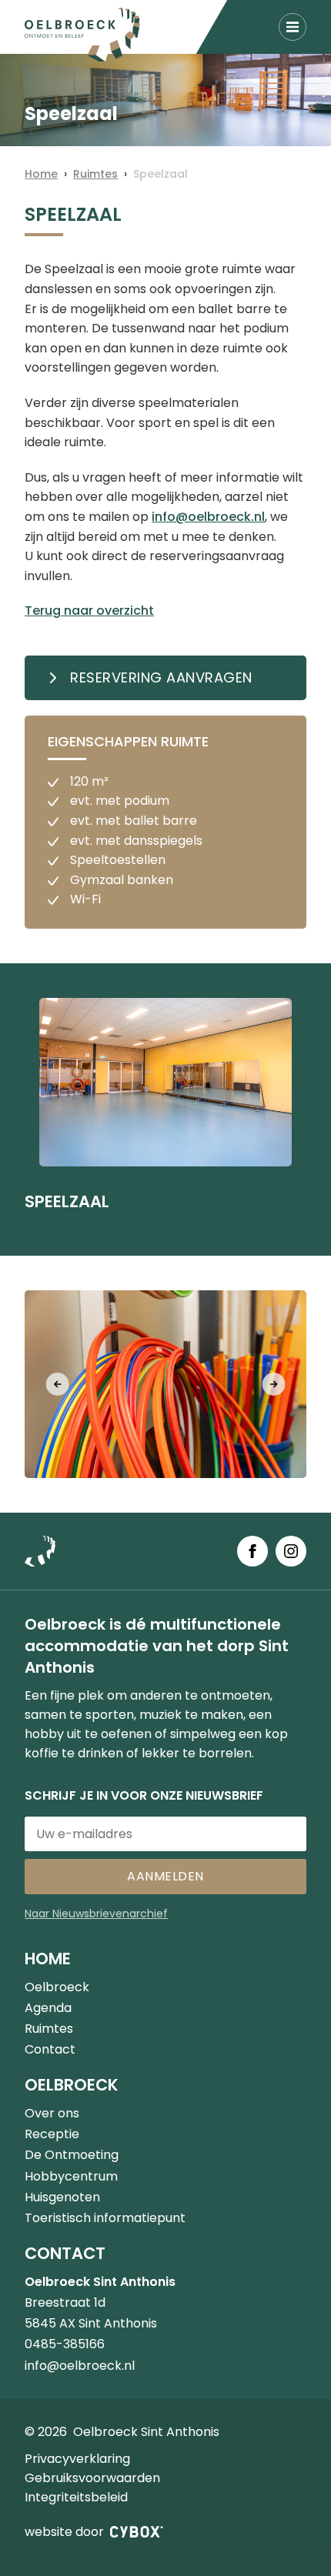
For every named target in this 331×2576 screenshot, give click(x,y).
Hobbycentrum (71, 2176)
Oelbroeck (57, 1987)
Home (41, 174)
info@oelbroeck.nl (208, 517)
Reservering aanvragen (161, 677)
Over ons (52, 2113)
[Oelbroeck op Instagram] (291, 1551)
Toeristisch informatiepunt (105, 2218)
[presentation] (58, 1384)
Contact (50, 2049)
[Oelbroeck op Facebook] (252, 1551)
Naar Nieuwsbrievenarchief (96, 1914)
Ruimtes (95, 174)
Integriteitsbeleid (76, 2497)
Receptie (52, 2134)
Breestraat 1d (65, 2302)
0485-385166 (65, 2344)
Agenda (48, 2008)
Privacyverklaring (77, 2459)
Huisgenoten (62, 2197)
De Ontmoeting (72, 2155)
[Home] (82, 34)
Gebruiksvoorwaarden (92, 2478)
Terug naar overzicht (89, 611)
